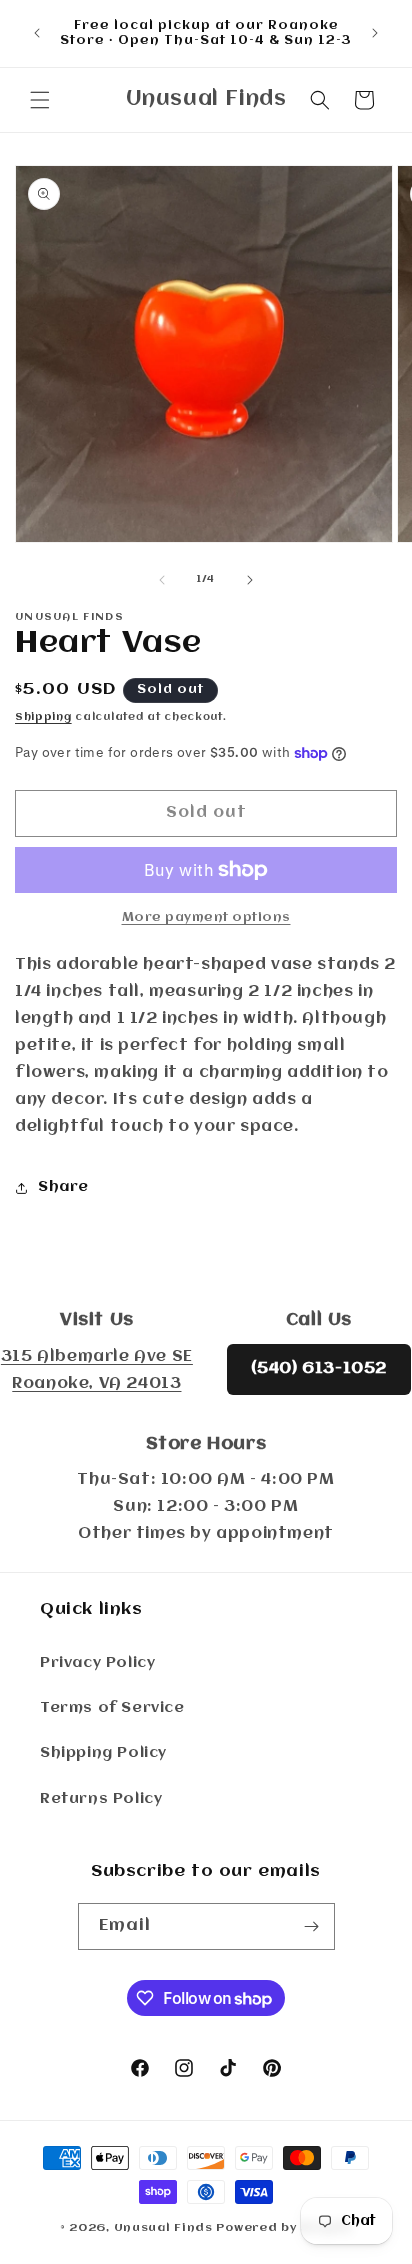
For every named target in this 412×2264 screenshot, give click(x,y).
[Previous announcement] (37, 33)
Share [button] (63, 1187)
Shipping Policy (103, 1753)
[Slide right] (250, 580)
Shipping (43, 717)
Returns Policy (101, 1799)
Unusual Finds (163, 2228)
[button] (40, 100)
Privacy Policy (97, 1663)
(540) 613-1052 (319, 1369)
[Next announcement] (375, 33)
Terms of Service (112, 1708)
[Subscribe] (312, 1926)
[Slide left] (162, 580)
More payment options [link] (206, 917)
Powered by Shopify (284, 2228)
